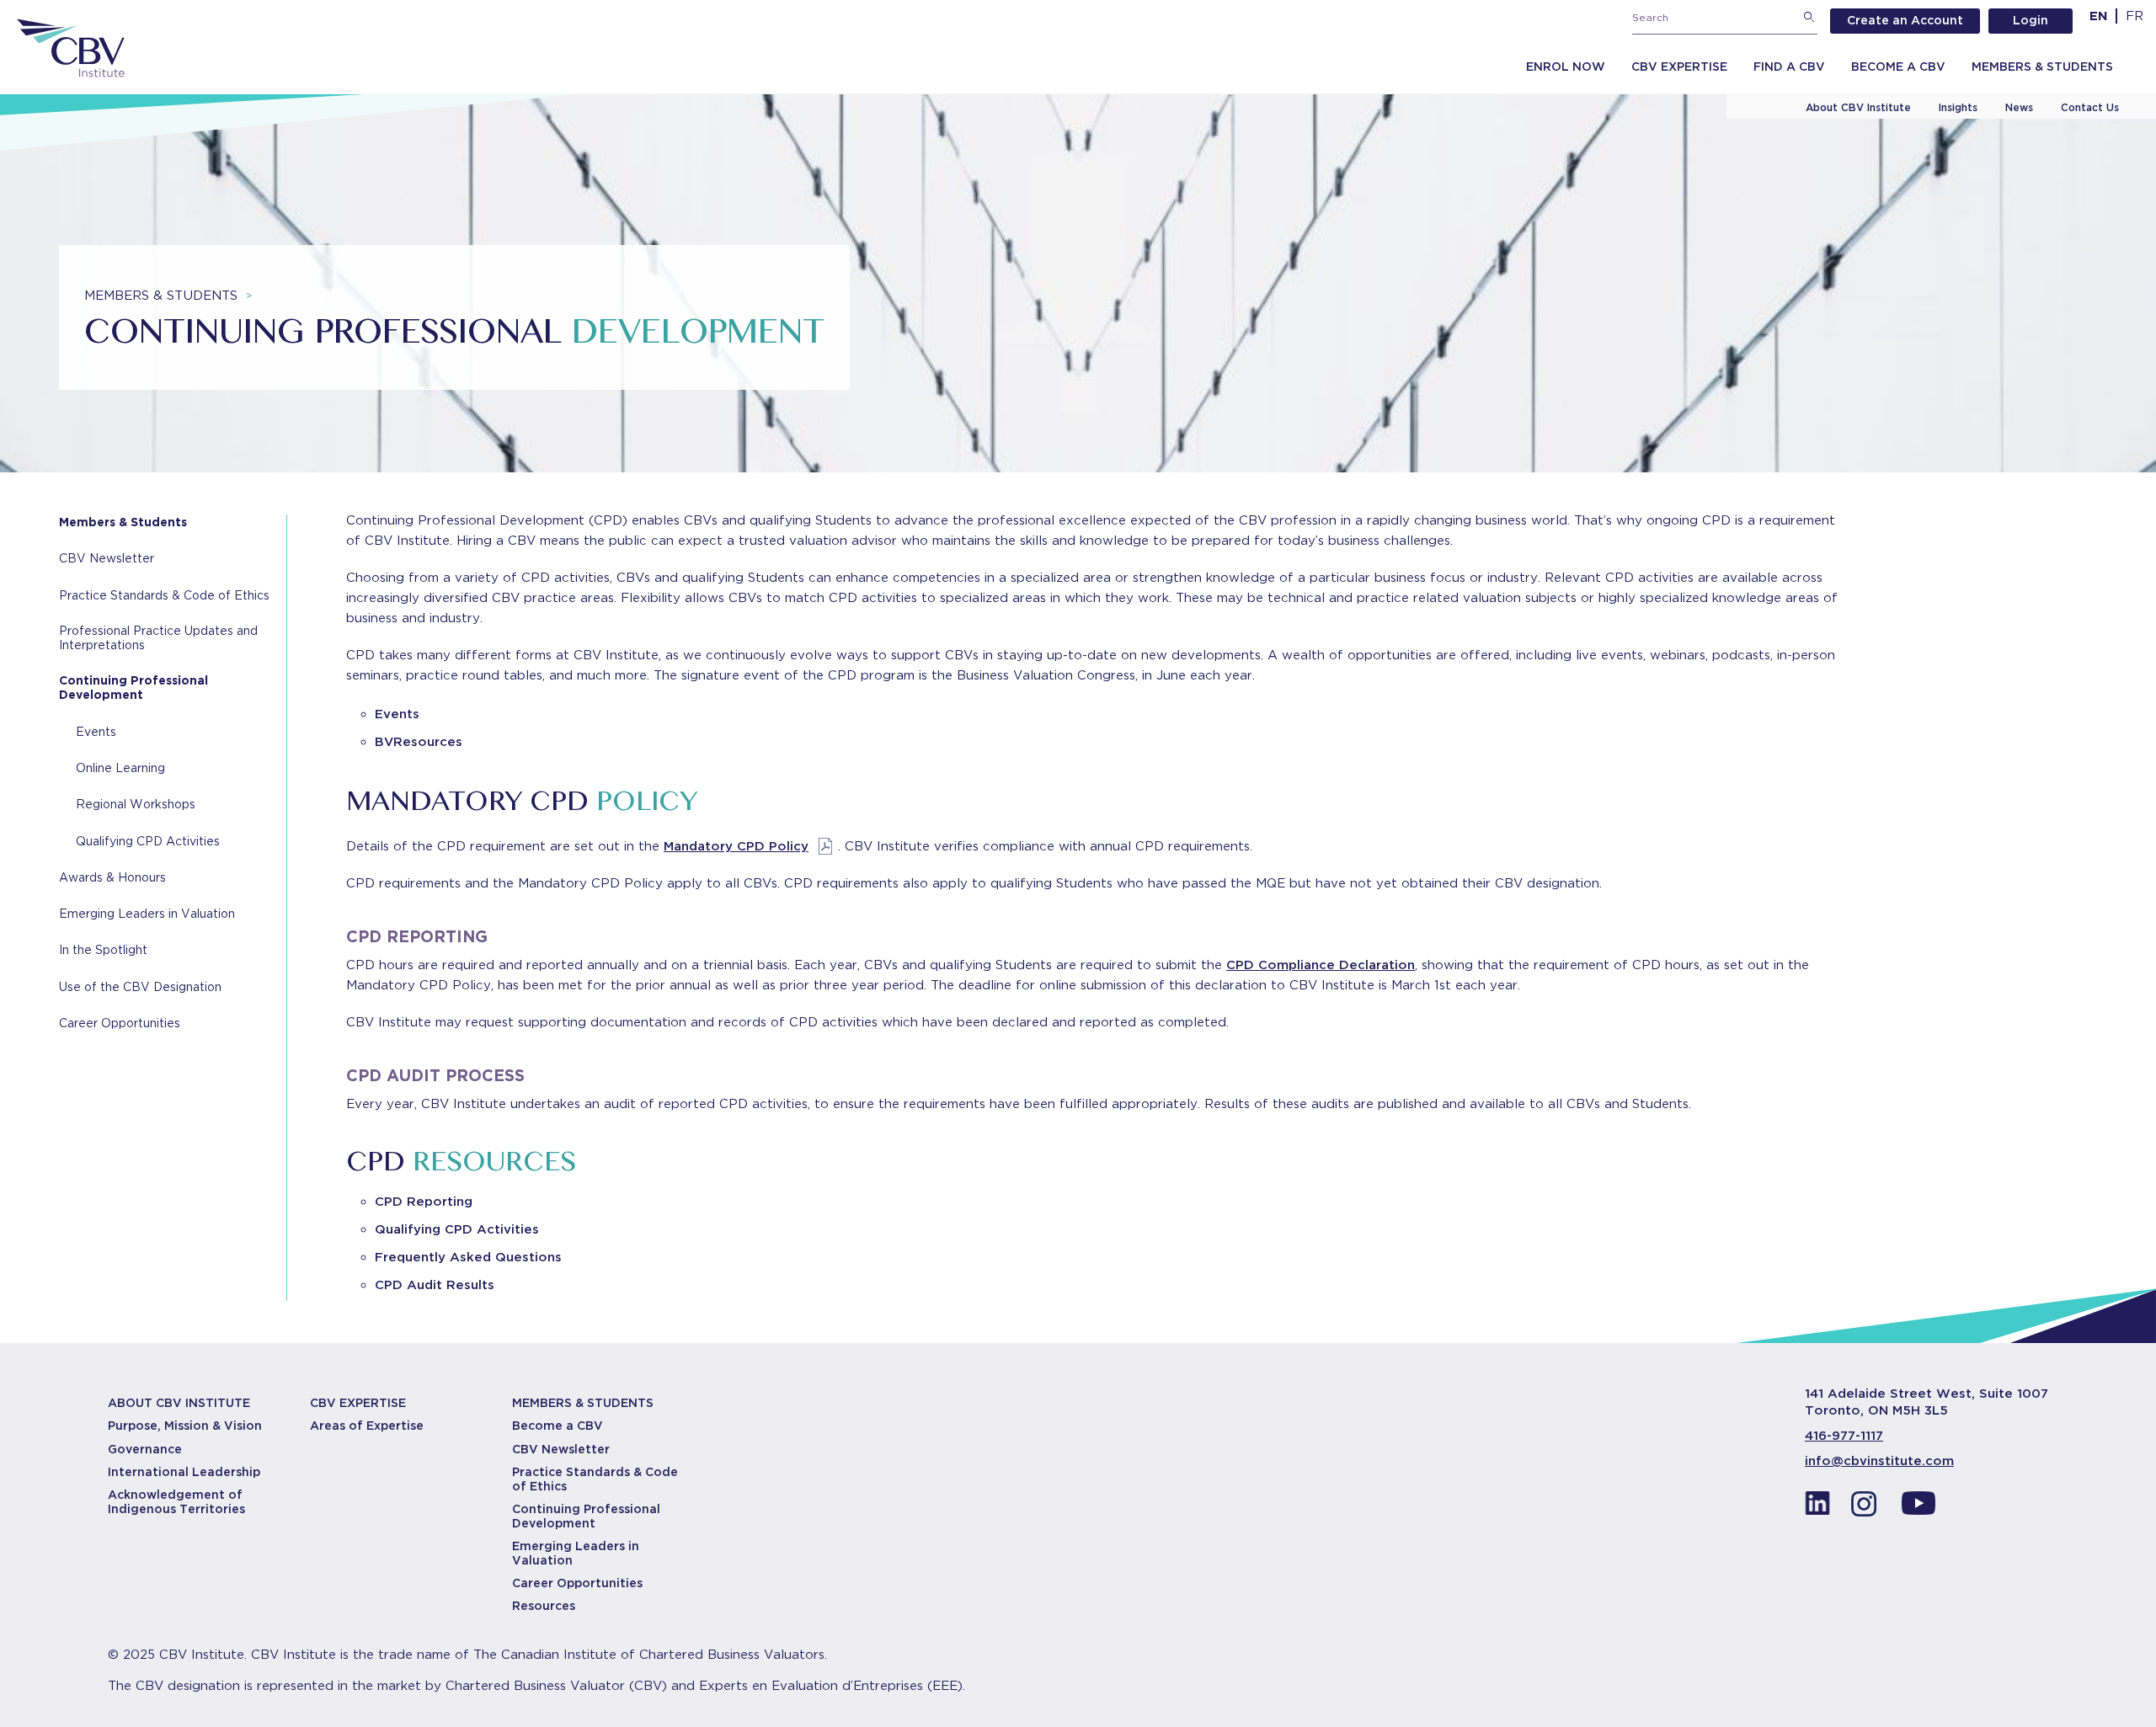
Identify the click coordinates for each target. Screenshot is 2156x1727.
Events (96, 732)
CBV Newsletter (107, 558)
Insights (1958, 107)
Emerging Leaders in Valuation (147, 914)
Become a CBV (1898, 67)
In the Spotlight (103, 950)
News (2019, 107)
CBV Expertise (1679, 67)
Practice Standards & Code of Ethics (164, 595)
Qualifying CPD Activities (148, 841)
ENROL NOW (1566, 67)
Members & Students (2042, 67)
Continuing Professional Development (133, 688)
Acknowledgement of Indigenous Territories (176, 1502)
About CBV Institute (1858, 107)
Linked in (1817, 1508)
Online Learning (120, 768)
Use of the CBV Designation (140, 987)
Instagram (1868, 1508)
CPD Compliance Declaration (1321, 965)
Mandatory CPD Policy (736, 846)
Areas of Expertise (367, 1426)
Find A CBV (1789, 67)
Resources (544, 1606)
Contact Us (2090, 107)
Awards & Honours (112, 877)
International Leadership (184, 1472)
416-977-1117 (1844, 1436)
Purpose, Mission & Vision (185, 1426)
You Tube (1919, 1508)
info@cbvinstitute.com (1879, 1461)
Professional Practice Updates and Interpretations (158, 638)
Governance (145, 1449)
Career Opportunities (120, 1023)
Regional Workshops (136, 804)
